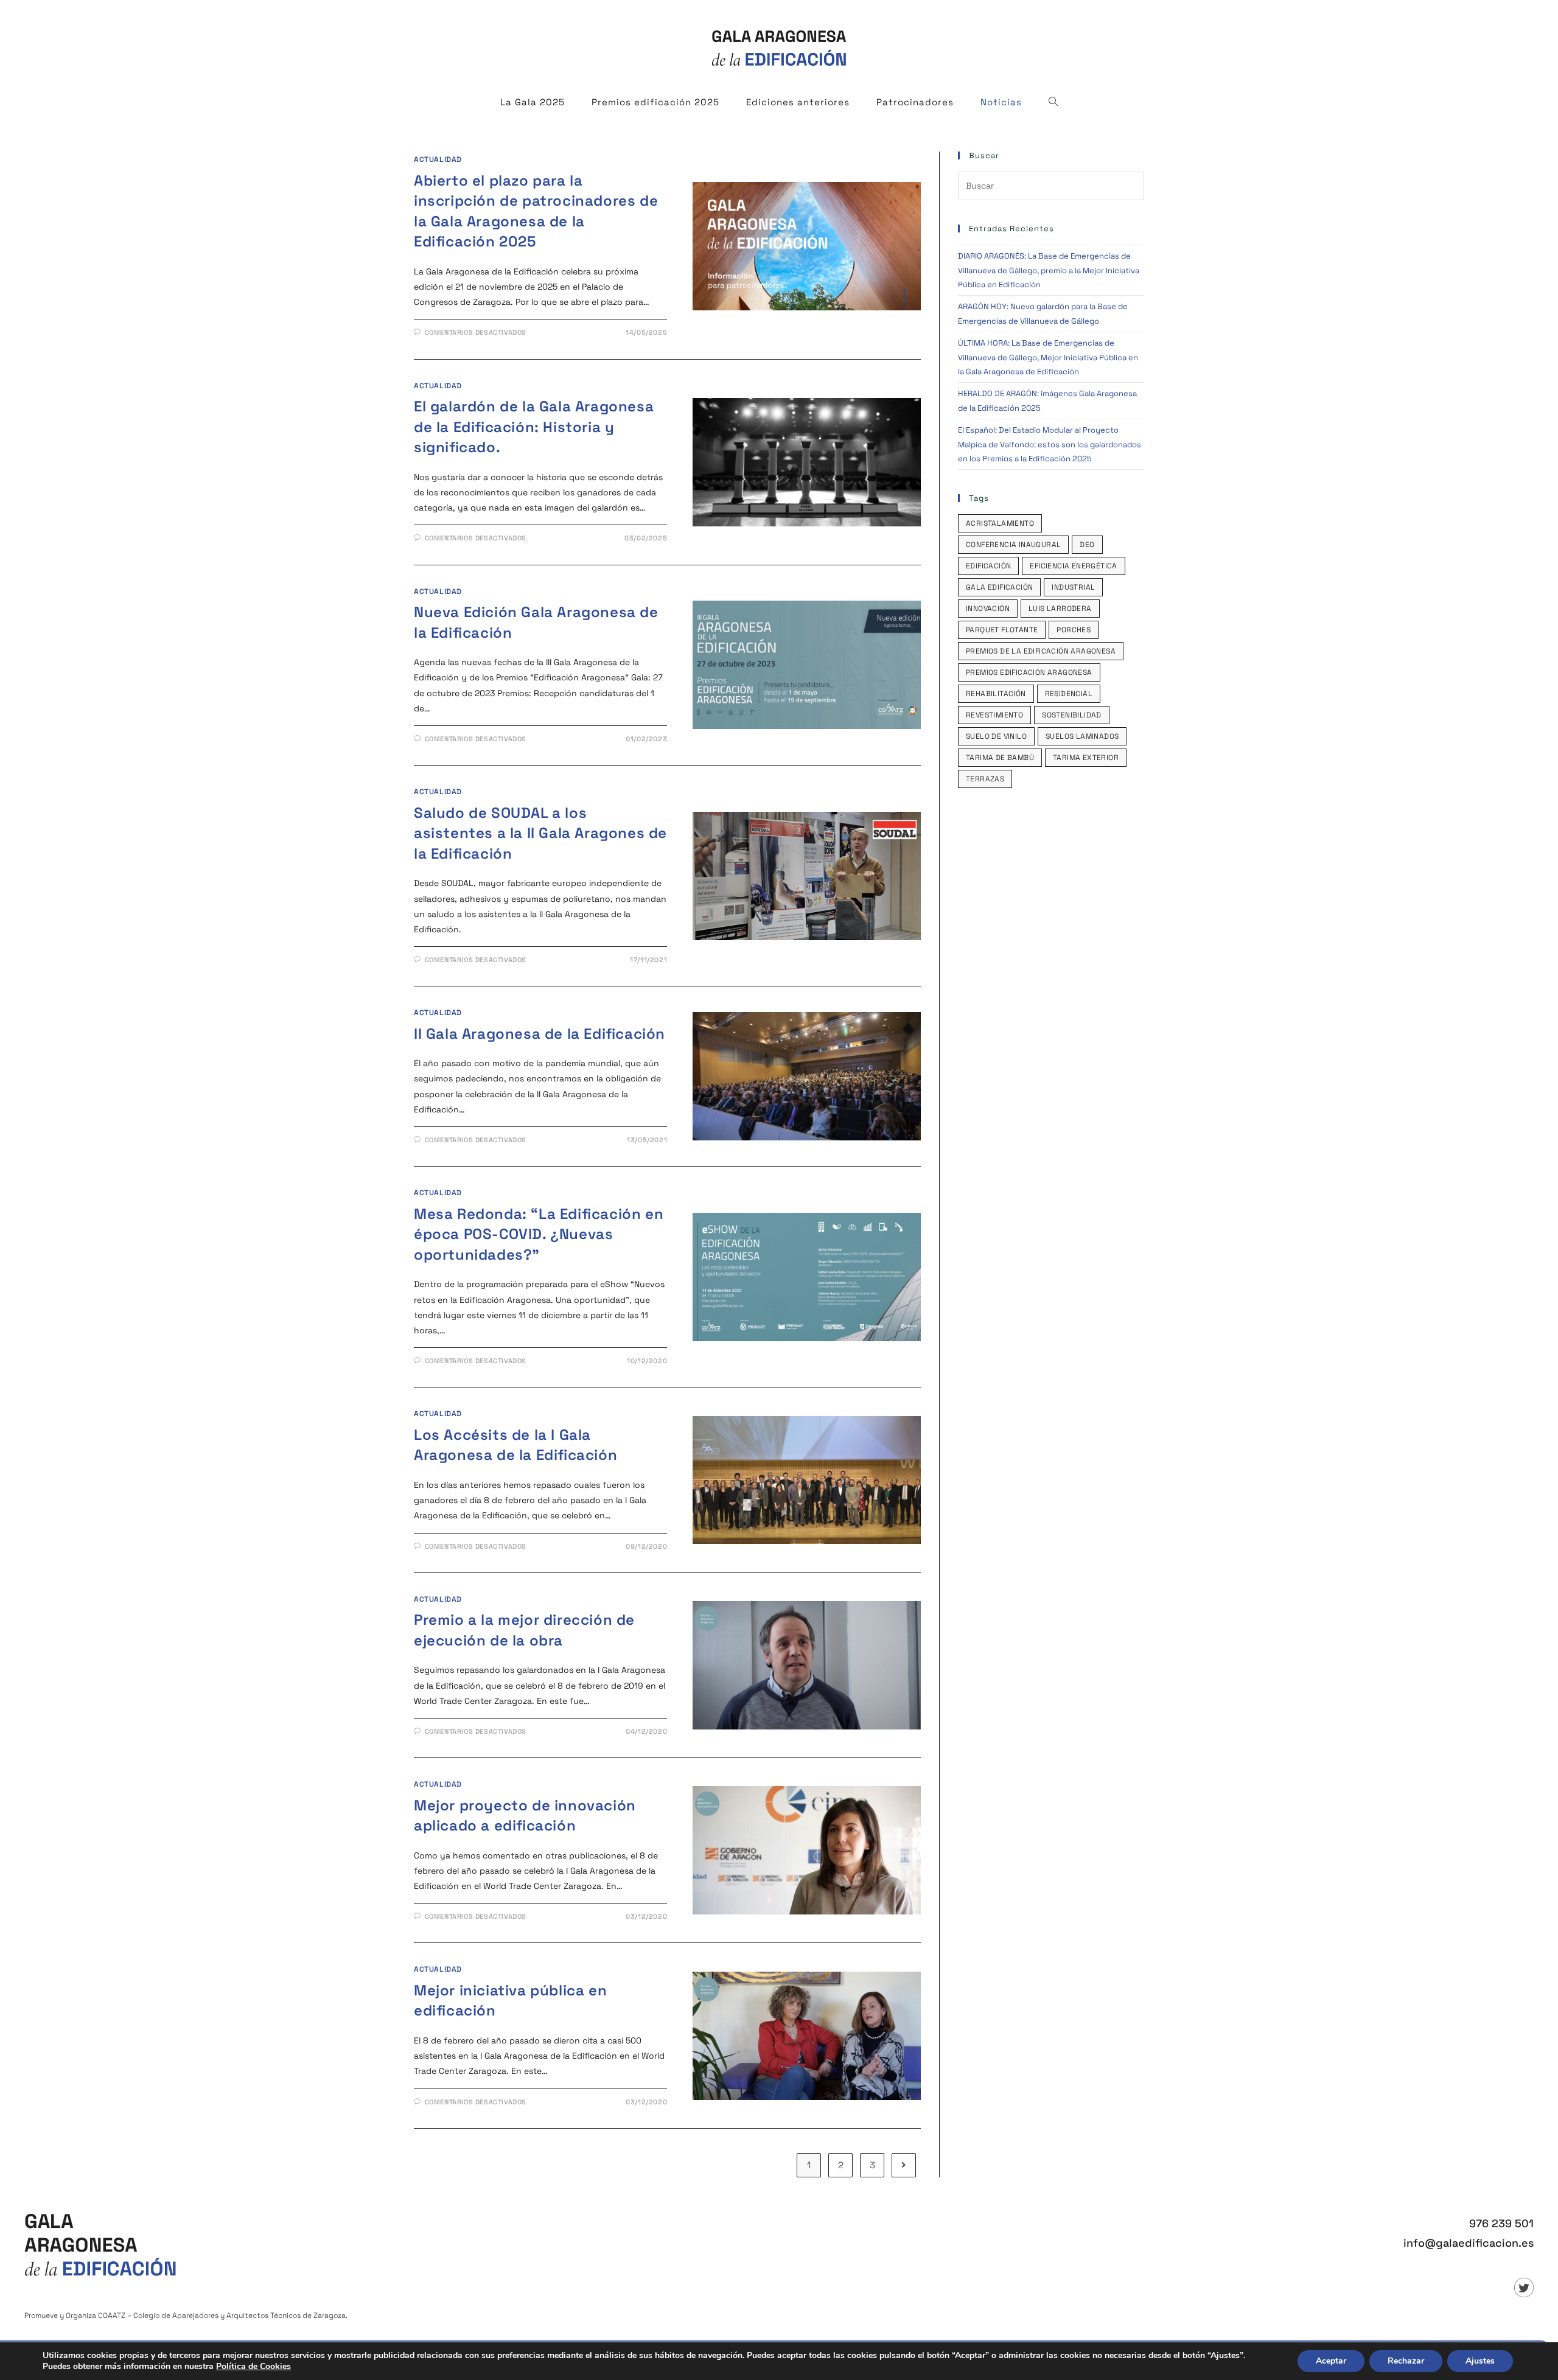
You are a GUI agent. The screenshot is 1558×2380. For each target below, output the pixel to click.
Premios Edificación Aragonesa (1029, 672)
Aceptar (1331, 2361)
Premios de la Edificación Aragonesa (1041, 651)
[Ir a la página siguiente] (904, 2165)
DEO (1087, 545)
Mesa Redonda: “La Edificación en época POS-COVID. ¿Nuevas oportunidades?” (539, 1234)
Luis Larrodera (1060, 609)
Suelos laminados (1082, 736)
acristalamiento (1000, 523)
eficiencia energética (1073, 566)
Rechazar (1406, 2361)
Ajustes (1480, 2361)
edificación (988, 566)
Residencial (1069, 694)
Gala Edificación (999, 587)
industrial (1073, 587)
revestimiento (994, 715)
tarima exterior (1086, 758)
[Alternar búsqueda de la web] (1053, 102)
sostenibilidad (1072, 715)
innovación (988, 609)
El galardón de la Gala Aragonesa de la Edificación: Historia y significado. (534, 427)
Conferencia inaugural (1013, 545)
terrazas (985, 779)
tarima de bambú (1000, 758)
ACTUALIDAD (438, 159)
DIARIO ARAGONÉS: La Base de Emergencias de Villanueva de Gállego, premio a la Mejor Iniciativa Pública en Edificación (1049, 270)
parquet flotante (1002, 630)
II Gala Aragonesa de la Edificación (540, 1034)
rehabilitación (996, 694)
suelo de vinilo (996, 736)
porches (1074, 630)
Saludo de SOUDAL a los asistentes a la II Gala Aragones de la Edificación (540, 833)
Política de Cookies (253, 2366)
